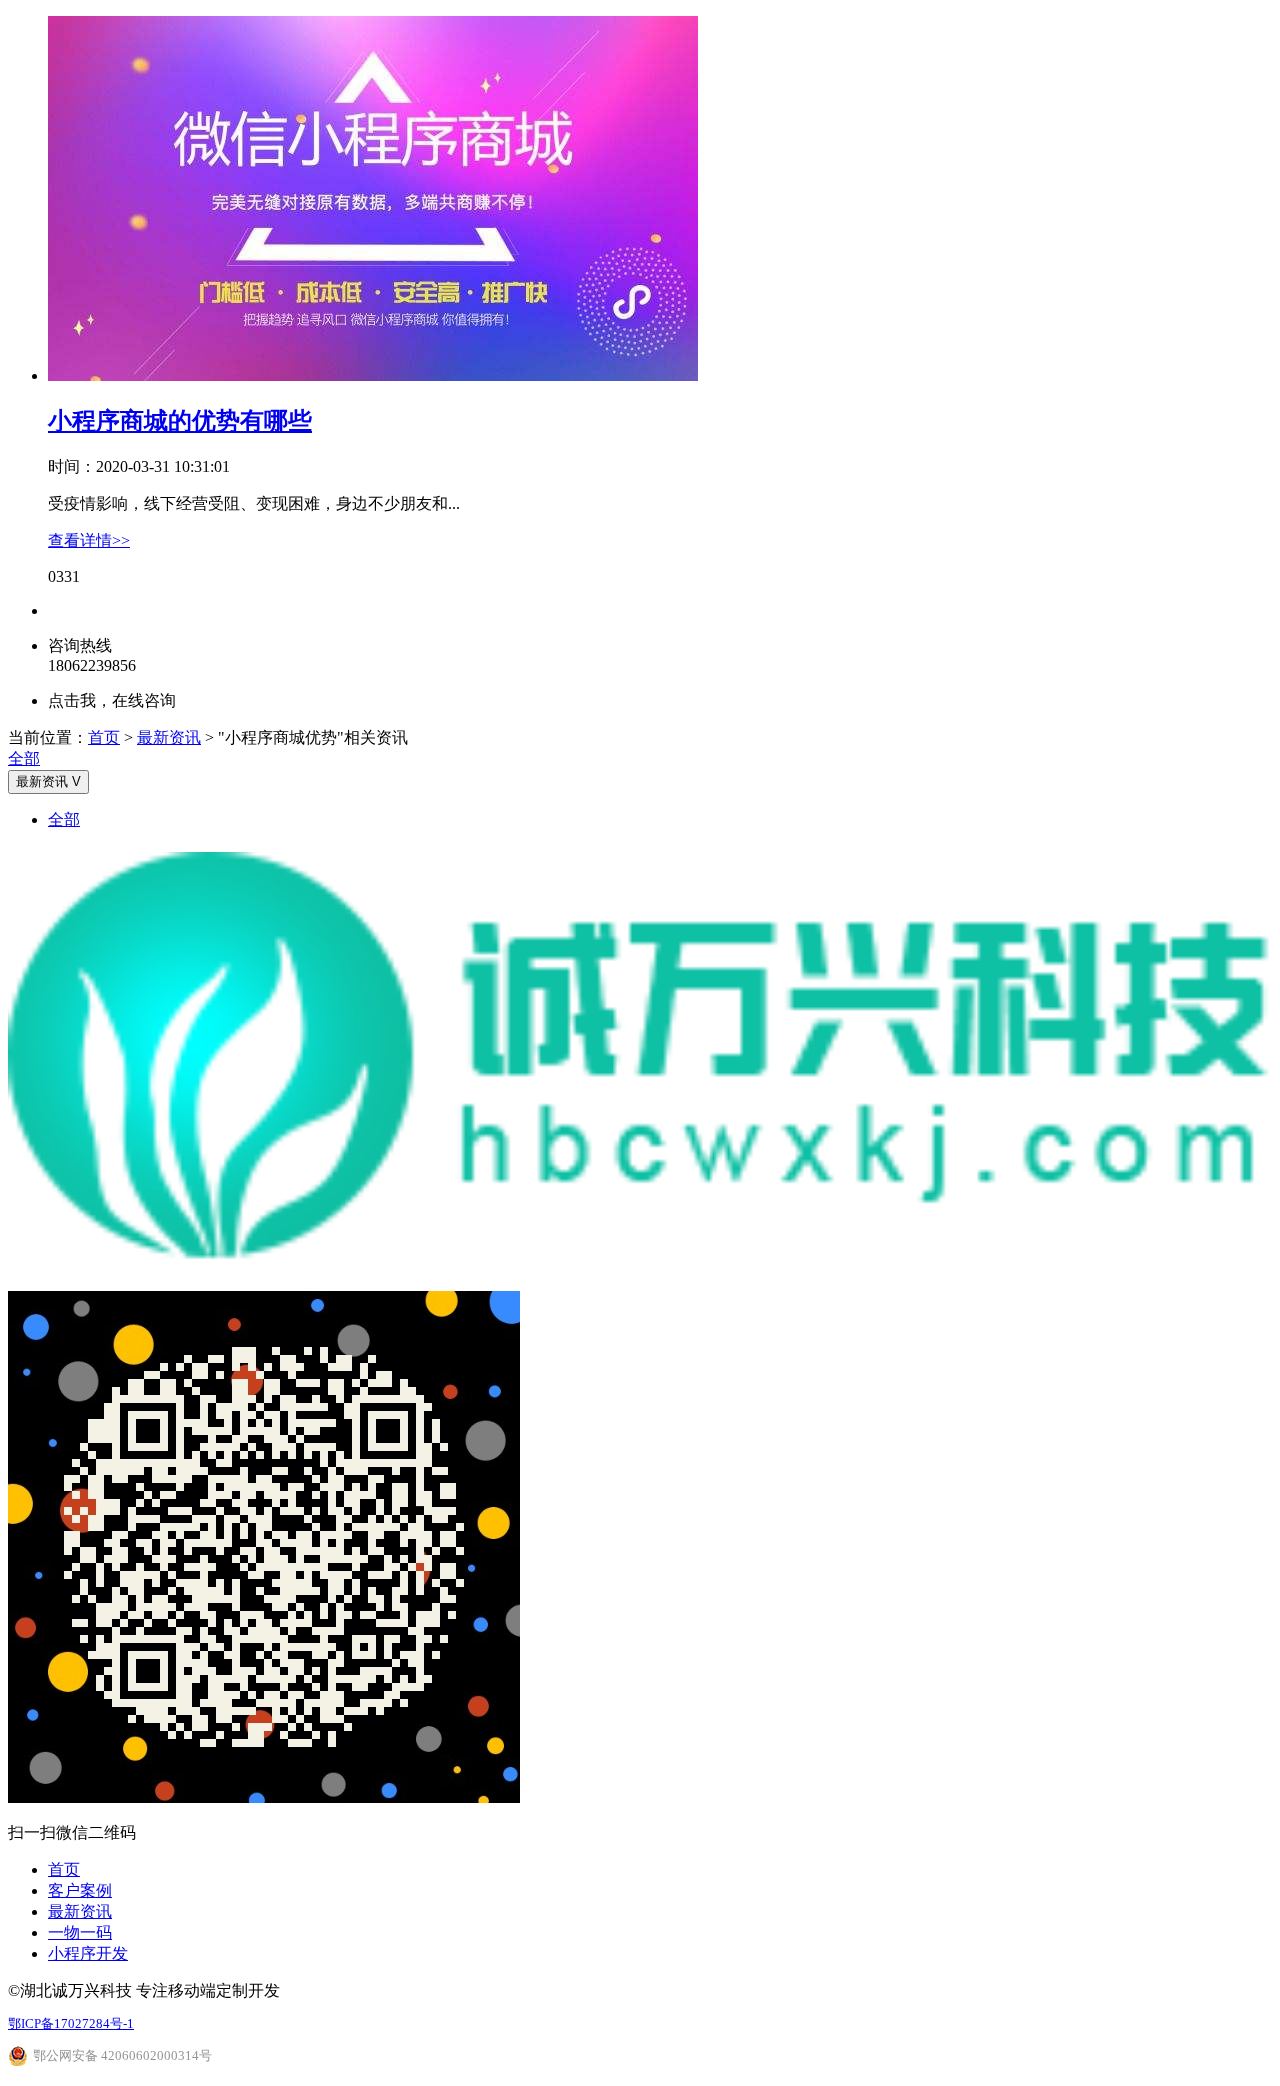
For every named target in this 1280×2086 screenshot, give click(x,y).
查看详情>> (89, 540)
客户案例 (80, 1890)
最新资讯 (169, 737)
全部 (24, 758)
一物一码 (80, 1932)
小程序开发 (88, 1953)
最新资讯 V (48, 781)
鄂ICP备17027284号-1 (71, 2023)
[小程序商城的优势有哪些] (373, 375)
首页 (104, 737)
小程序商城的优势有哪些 (180, 421)
